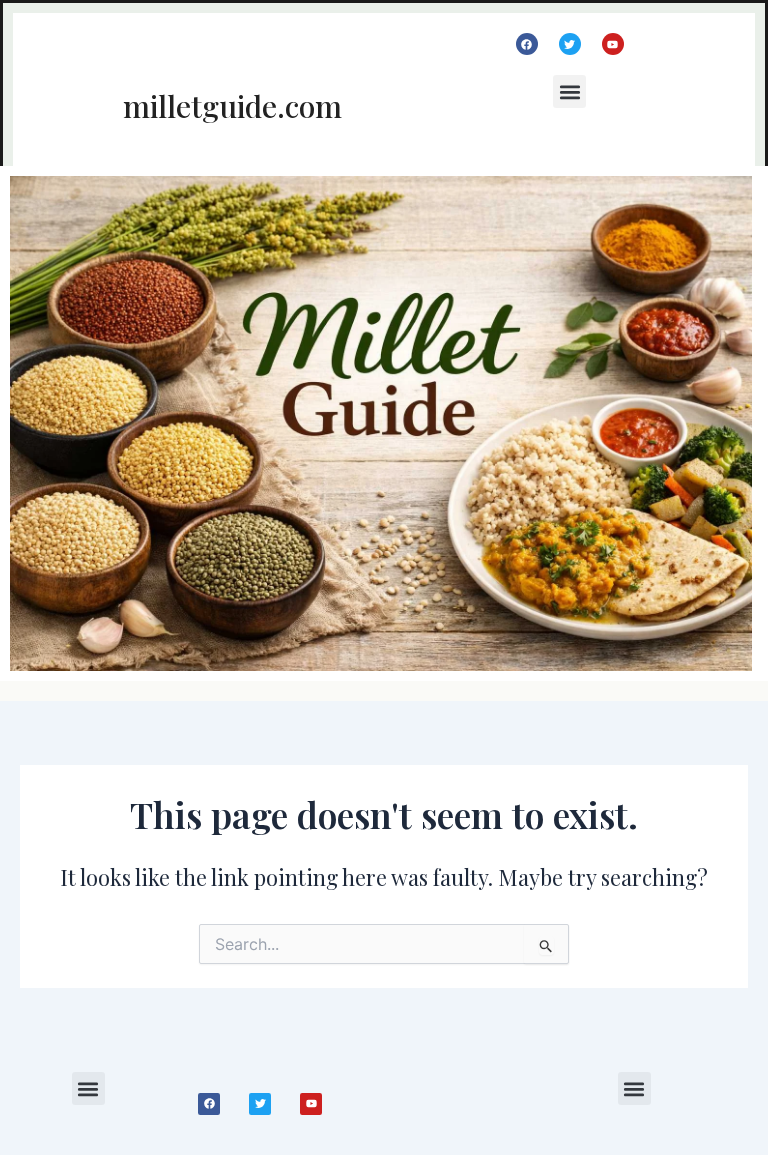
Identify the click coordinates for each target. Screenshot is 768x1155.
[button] (569, 91)
